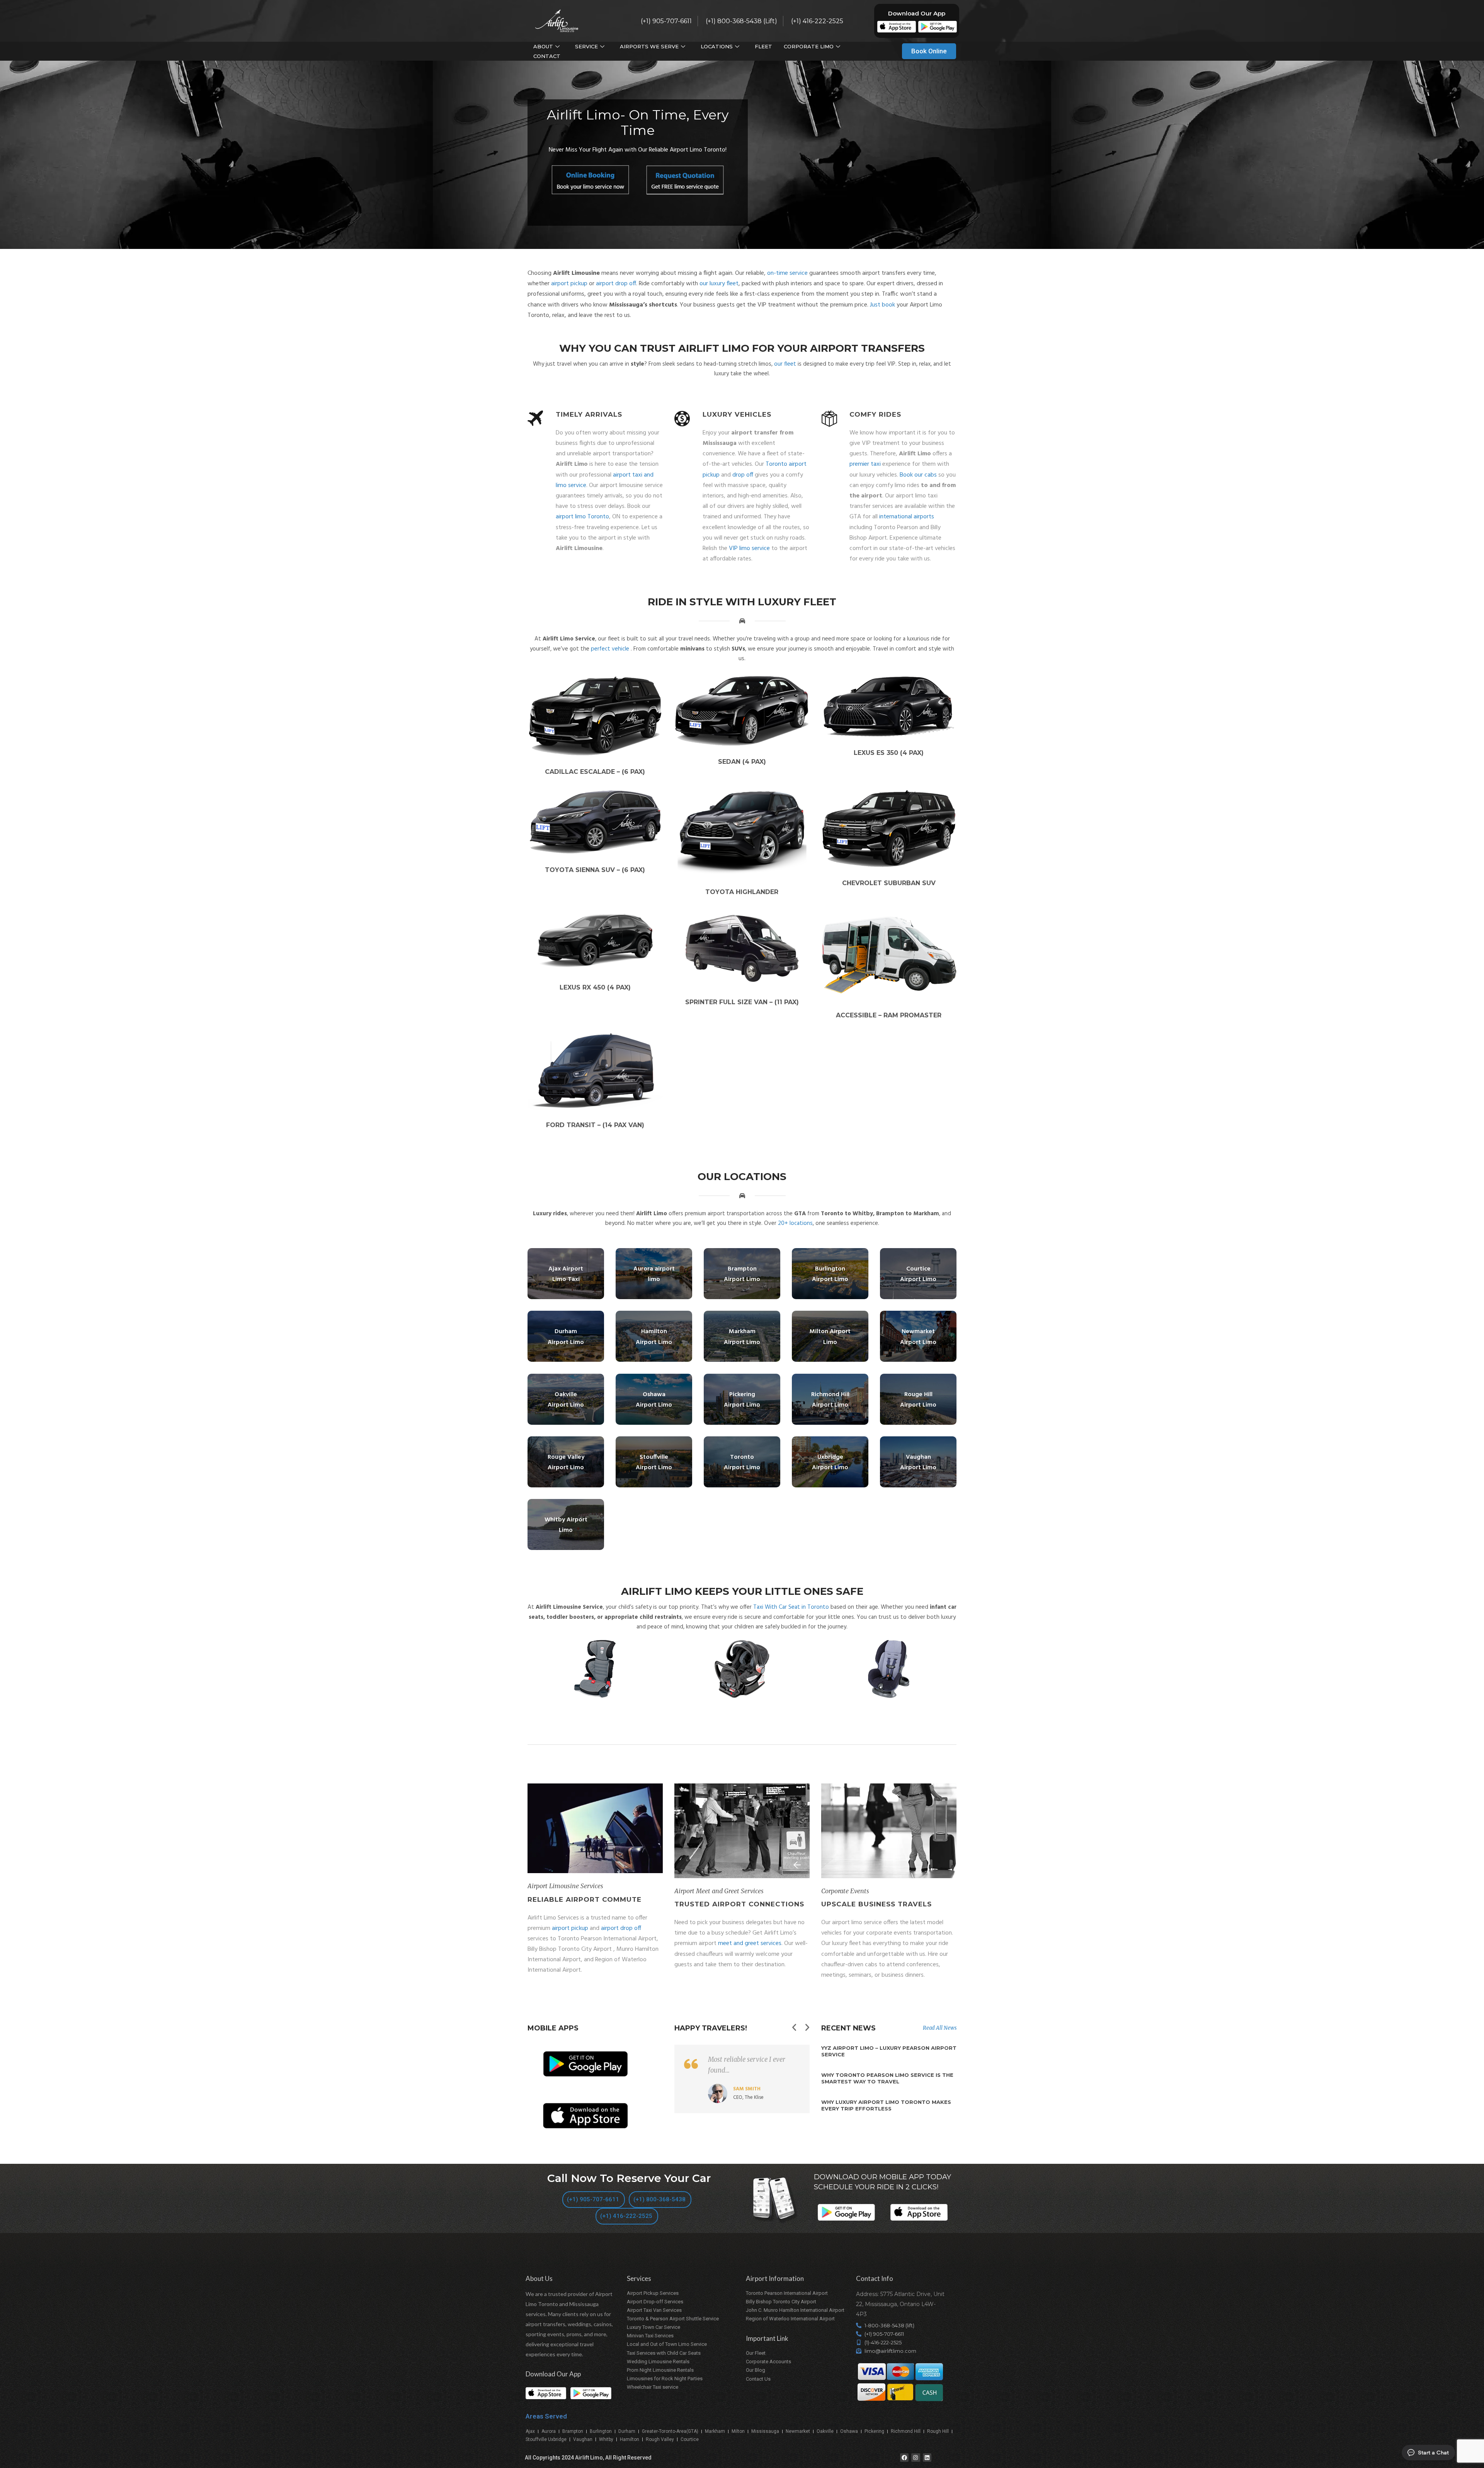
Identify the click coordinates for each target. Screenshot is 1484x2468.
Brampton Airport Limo (742, 1274)
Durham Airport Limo (566, 1337)
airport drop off (616, 284)
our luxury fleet (719, 284)
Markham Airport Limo (742, 1337)
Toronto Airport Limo (742, 1462)
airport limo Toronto (582, 517)
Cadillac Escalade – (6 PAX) (595, 772)
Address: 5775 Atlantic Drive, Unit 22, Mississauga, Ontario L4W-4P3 (900, 2304)
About (543, 46)
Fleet (763, 46)
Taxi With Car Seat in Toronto (791, 1607)
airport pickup (569, 284)
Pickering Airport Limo (742, 1399)
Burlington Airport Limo (830, 1274)
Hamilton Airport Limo (654, 1337)
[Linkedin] (927, 2458)
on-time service (787, 273)
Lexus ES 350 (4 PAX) (889, 753)
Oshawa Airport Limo (654, 1399)
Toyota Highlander (742, 892)
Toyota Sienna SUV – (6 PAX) (595, 870)
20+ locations (795, 1223)
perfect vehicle (610, 649)
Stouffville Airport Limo (654, 1462)
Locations (717, 46)
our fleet (785, 364)
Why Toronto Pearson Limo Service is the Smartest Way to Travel (887, 2078)
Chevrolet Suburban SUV (889, 883)
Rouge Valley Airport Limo (566, 1462)
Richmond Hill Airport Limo (830, 1399)
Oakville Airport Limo (566, 1399)
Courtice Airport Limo (918, 1274)
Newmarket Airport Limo (918, 1337)
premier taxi (865, 464)
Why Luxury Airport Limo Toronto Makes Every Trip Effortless (886, 2105)
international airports (907, 517)
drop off (743, 475)
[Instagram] (916, 2458)
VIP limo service (749, 548)
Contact (547, 56)
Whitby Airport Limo (566, 1525)
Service (586, 46)
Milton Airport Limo (830, 1337)
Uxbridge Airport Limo (830, 1462)
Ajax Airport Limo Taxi (566, 1274)
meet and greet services (750, 1943)
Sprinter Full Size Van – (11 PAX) (742, 1002)
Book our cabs (918, 475)
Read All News (940, 2028)
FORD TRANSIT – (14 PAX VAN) (595, 1125)
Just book (882, 305)
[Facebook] (904, 2458)
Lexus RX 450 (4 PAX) (595, 987)
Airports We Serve (649, 46)
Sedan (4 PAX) (742, 762)
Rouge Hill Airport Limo (918, 1399)
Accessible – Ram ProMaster (889, 1015)
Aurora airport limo (654, 1274)
